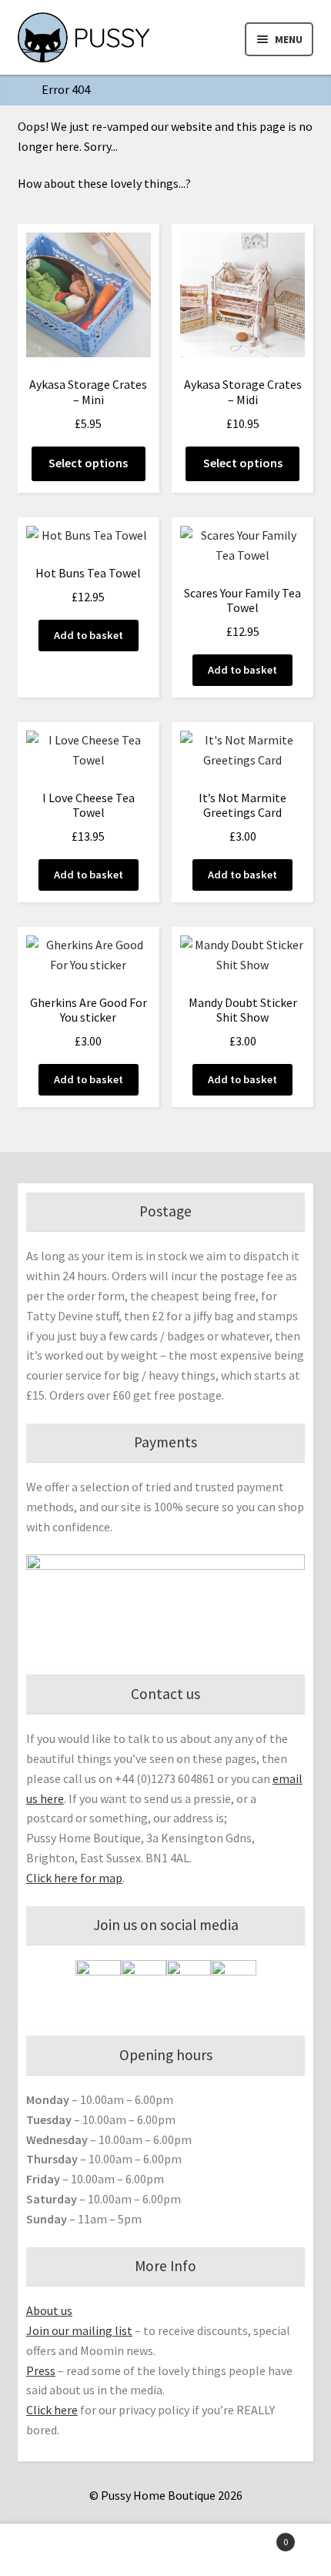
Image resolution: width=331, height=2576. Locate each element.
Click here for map (74, 1878)
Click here (52, 2410)
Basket (255, 2536)
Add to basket (89, 635)
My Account (55, 2550)
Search (165, 2550)
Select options (88, 463)
